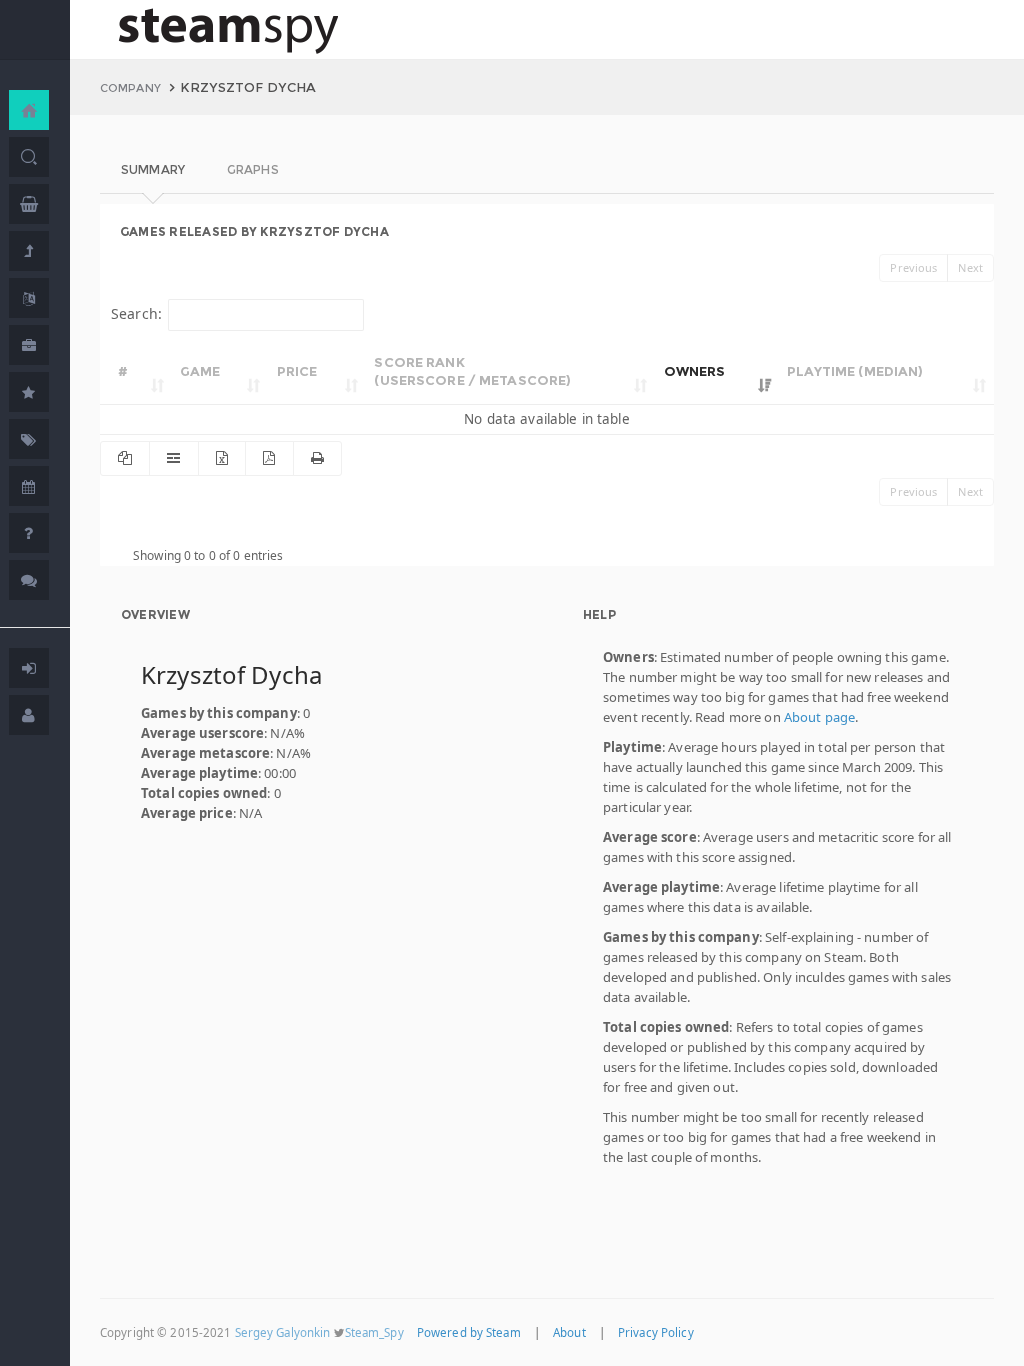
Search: (136, 313)
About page (819, 717)
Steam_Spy (374, 1332)
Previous (913, 267)
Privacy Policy (656, 1332)
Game (200, 371)
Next (970, 267)
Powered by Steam (469, 1332)
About (569, 1332)
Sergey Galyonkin (283, 1332)
